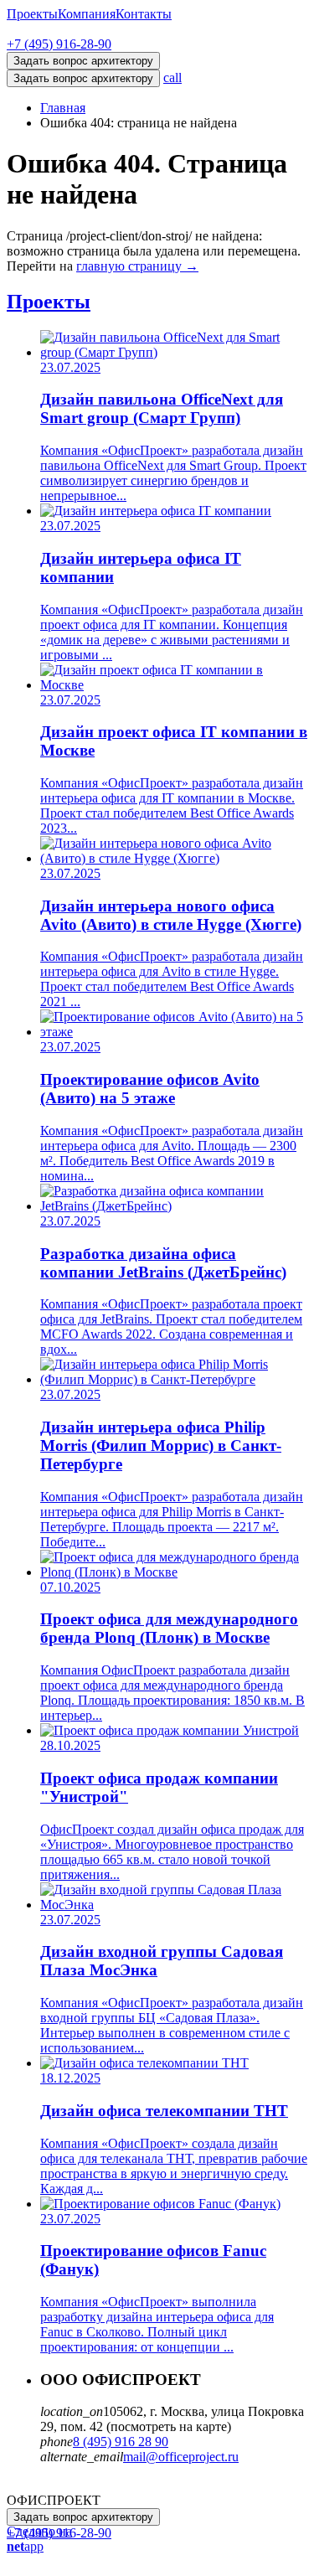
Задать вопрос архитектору (83, 78)
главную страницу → (137, 266)
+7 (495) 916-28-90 (59, 44)
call (172, 77)
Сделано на (39, 2539)
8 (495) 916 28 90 (121, 2442)
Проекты (32, 14)
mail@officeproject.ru (181, 2457)
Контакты (144, 14)
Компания (87, 14)
